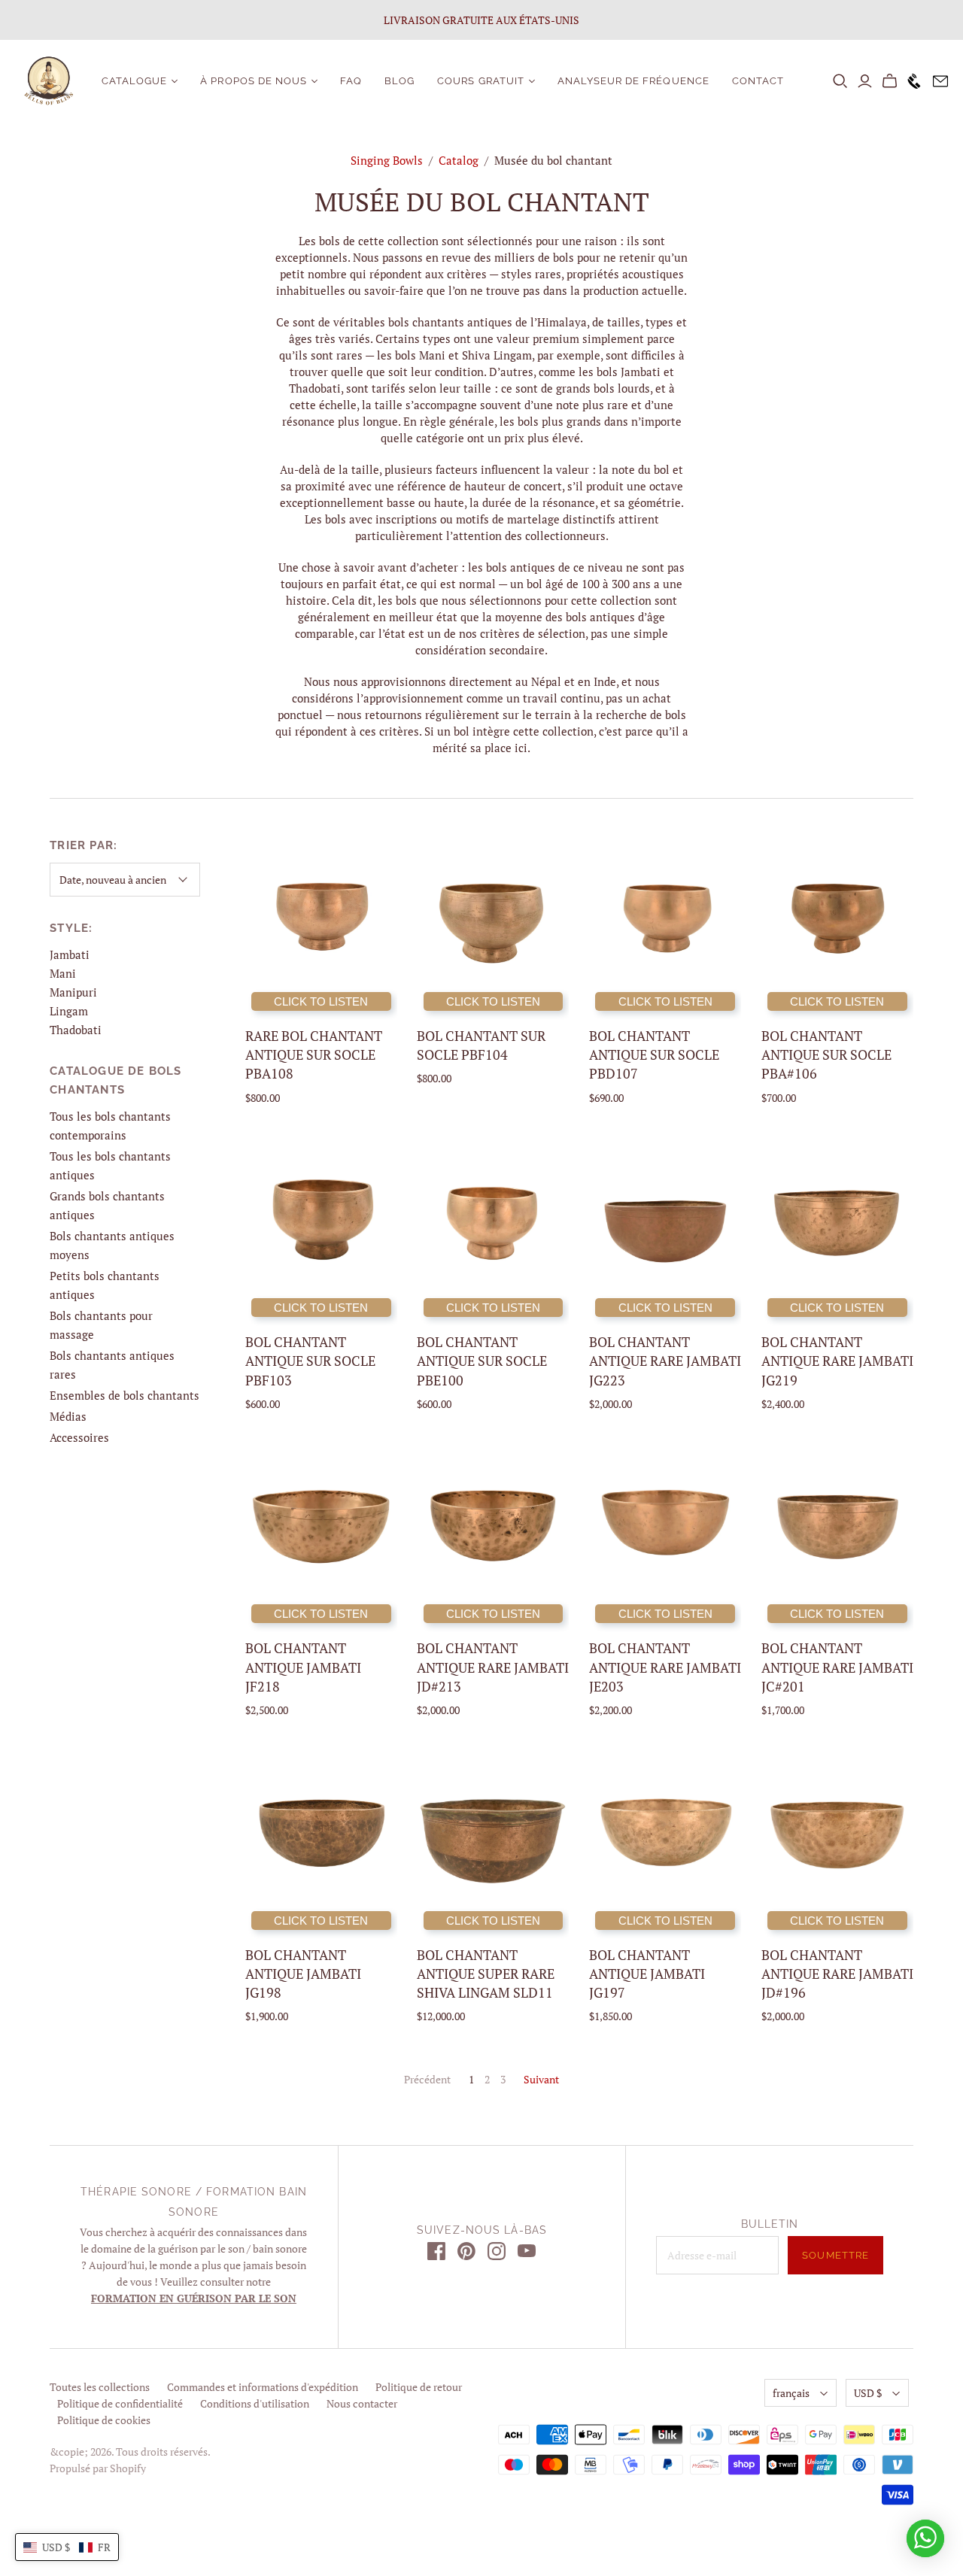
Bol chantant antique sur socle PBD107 (654, 1054)
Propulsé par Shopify (98, 2468)
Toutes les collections (100, 2387)
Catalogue (134, 81)
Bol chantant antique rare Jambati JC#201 (837, 1667)
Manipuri (73, 992)
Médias (68, 1416)
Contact (758, 81)
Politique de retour (419, 2387)
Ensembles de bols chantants (125, 1395)
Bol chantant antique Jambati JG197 (647, 1974)
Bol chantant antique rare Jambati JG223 (665, 1361)
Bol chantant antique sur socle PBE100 (482, 1361)
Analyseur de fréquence (633, 81)
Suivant (541, 2079)
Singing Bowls (387, 160)
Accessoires (79, 1437)
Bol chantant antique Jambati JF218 (303, 1667)
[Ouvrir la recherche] (840, 81)
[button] (67, 2547)
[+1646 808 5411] (911, 81)
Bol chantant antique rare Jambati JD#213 (493, 1667)
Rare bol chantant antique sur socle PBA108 (314, 1054)
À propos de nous (254, 81)
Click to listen (321, 1001)
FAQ (351, 81)
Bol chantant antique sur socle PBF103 (310, 1361)
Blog (399, 81)
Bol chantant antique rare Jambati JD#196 (837, 1974)
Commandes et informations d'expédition (263, 2387)
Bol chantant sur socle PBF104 (481, 1045)
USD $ (868, 2393)
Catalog (459, 160)
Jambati (70, 954)
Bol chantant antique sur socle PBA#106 (826, 1054)
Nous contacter (362, 2403)
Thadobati (76, 1030)
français (791, 2393)
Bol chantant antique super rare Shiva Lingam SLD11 (486, 1974)
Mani (63, 973)
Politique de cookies (104, 2420)
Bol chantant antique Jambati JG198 (303, 1974)
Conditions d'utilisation (255, 2403)
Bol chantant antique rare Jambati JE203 (665, 1667)
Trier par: (84, 845)
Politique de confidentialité (120, 2403)
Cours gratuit (481, 81)
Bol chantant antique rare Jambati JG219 (837, 1361)
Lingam (69, 1011)
